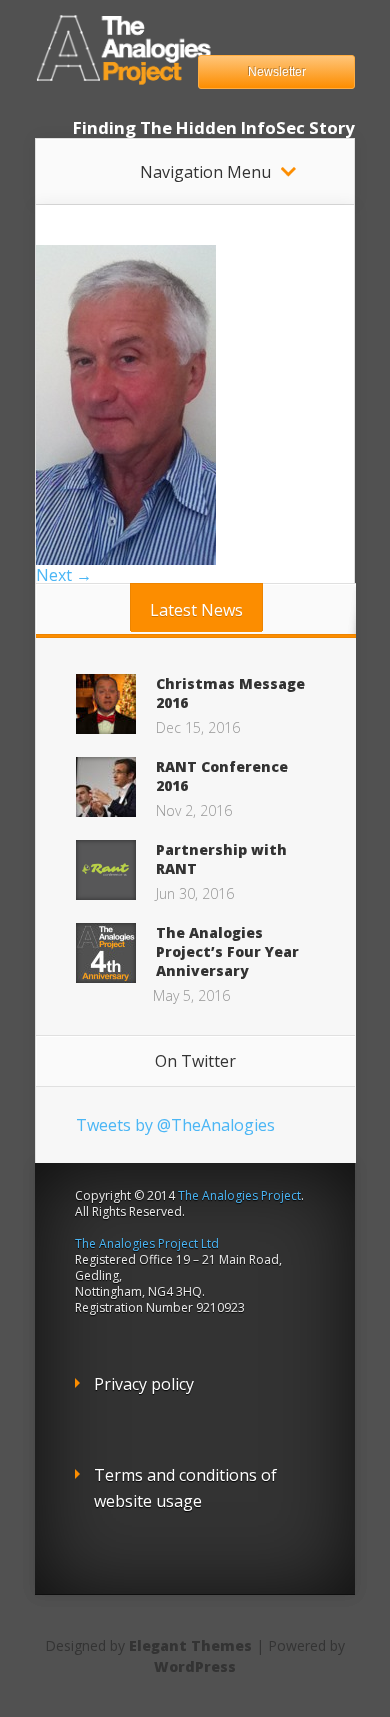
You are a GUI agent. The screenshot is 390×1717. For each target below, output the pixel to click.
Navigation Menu (205, 172)
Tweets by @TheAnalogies (175, 1125)
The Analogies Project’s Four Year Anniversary (227, 951)
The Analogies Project (239, 1195)
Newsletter (277, 72)
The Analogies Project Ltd (147, 1243)
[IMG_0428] (126, 559)
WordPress (195, 1666)
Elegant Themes (190, 1645)
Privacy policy (144, 1384)
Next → (64, 575)
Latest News (196, 610)
